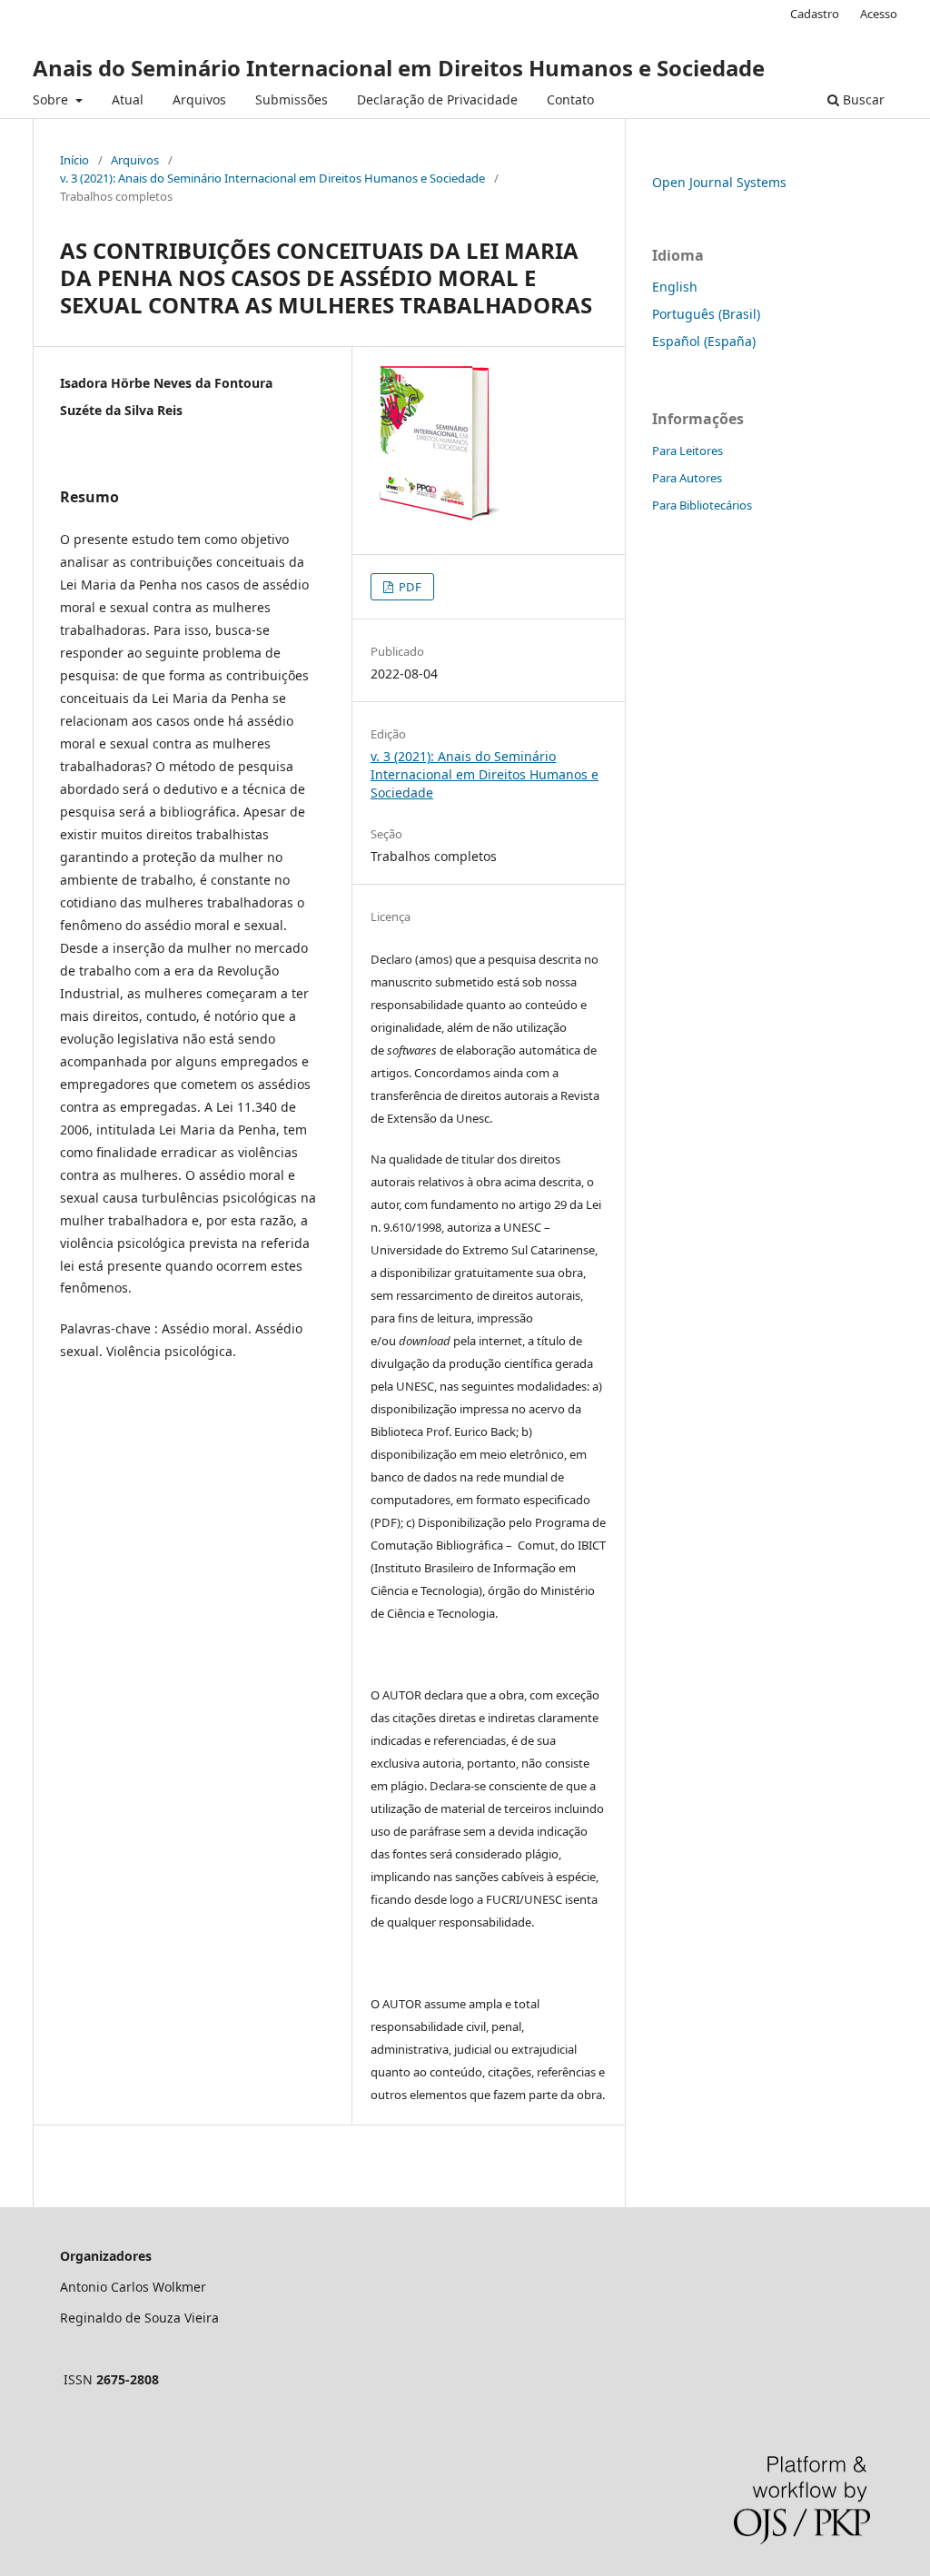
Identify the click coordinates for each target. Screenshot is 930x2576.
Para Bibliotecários (702, 505)
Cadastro (815, 14)
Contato (570, 99)
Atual (128, 99)
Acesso (879, 14)
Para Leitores (688, 451)
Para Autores (687, 478)
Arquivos (199, 99)
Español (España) (704, 341)
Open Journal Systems (719, 182)
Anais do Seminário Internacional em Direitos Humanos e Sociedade (399, 68)
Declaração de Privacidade (437, 99)
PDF (409, 587)
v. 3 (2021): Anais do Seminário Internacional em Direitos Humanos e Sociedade (272, 178)
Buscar (862, 99)
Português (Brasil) (706, 314)
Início (74, 160)
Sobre (52, 99)
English (675, 287)
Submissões (292, 99)
